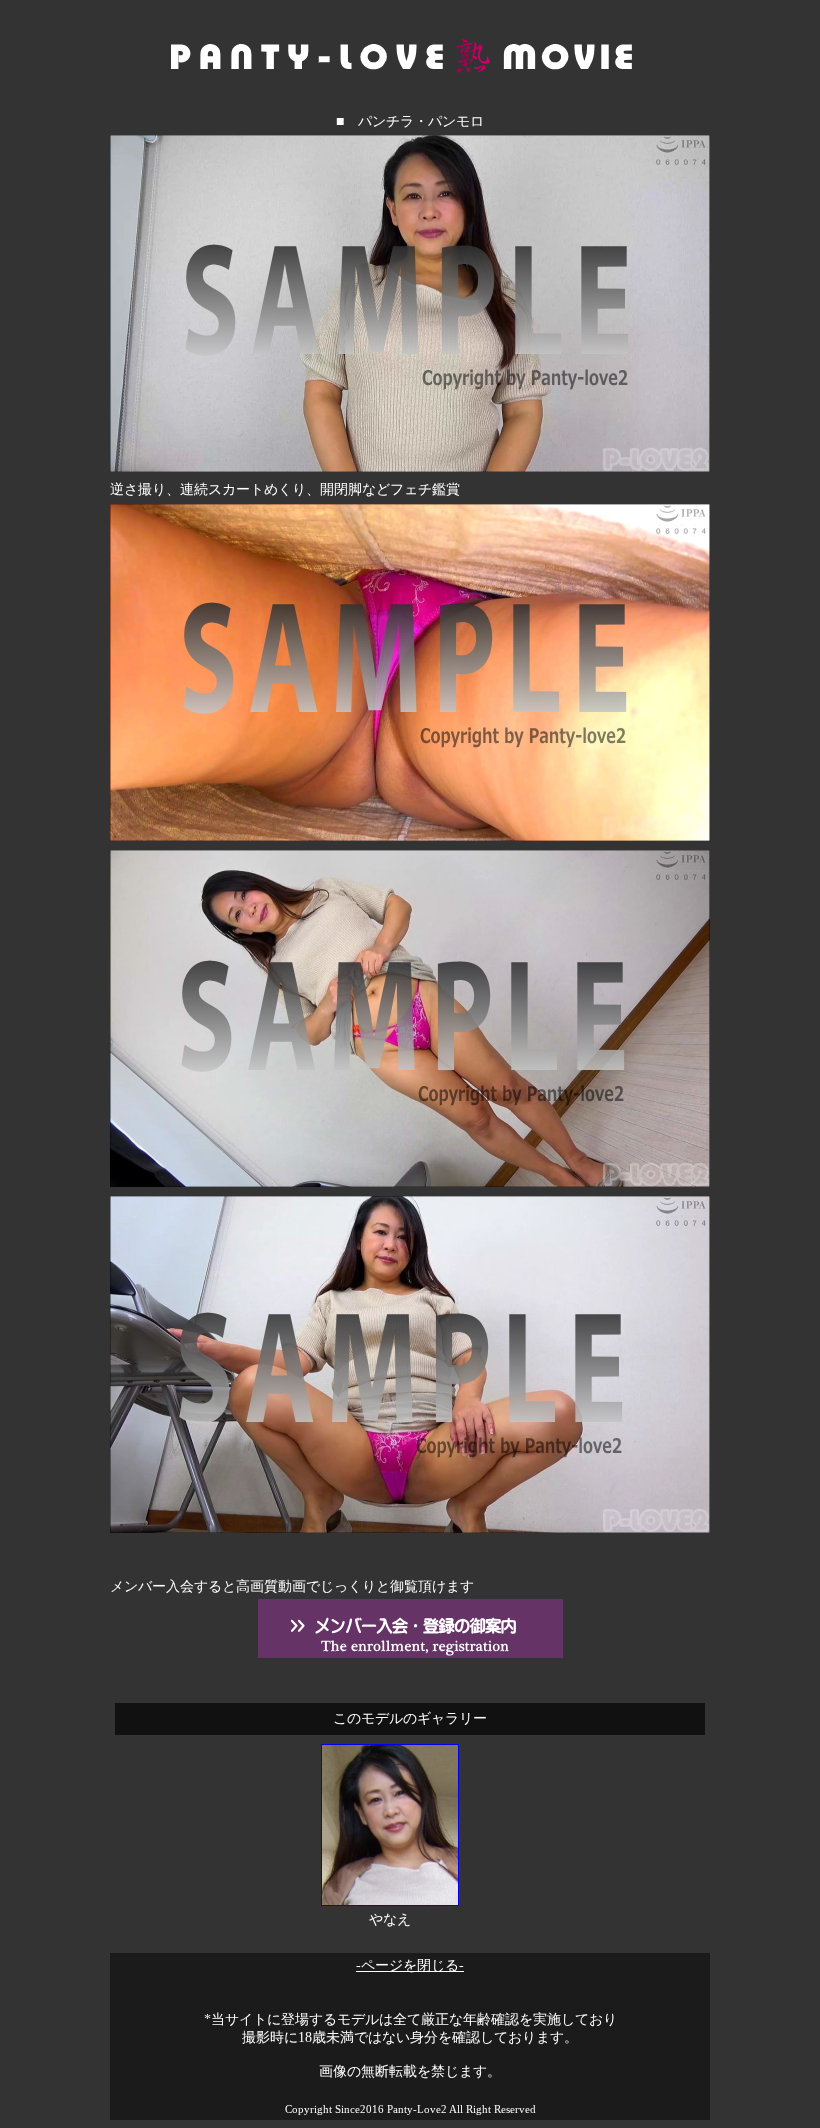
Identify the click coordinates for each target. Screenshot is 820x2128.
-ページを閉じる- (410, 1965)
